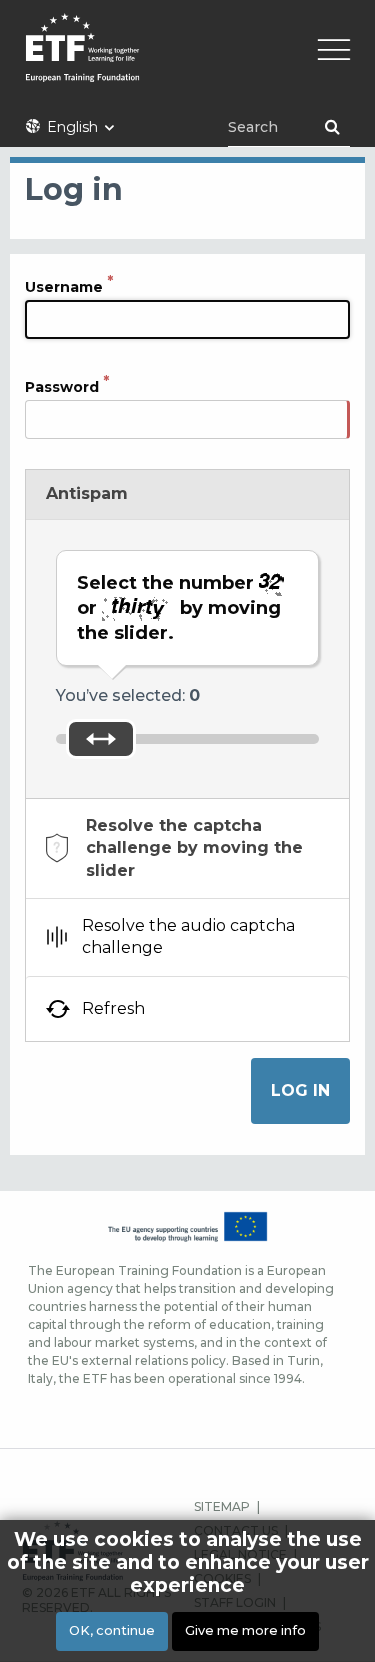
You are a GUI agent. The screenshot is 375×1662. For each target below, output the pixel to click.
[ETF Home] (187, 60)
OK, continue (112, 1630)
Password (62, 387)
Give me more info (245, 1630)
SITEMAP (222, 1506)
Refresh (113, 1008)
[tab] (187, 848)
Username (64, 287)
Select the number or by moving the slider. (179, 608)
